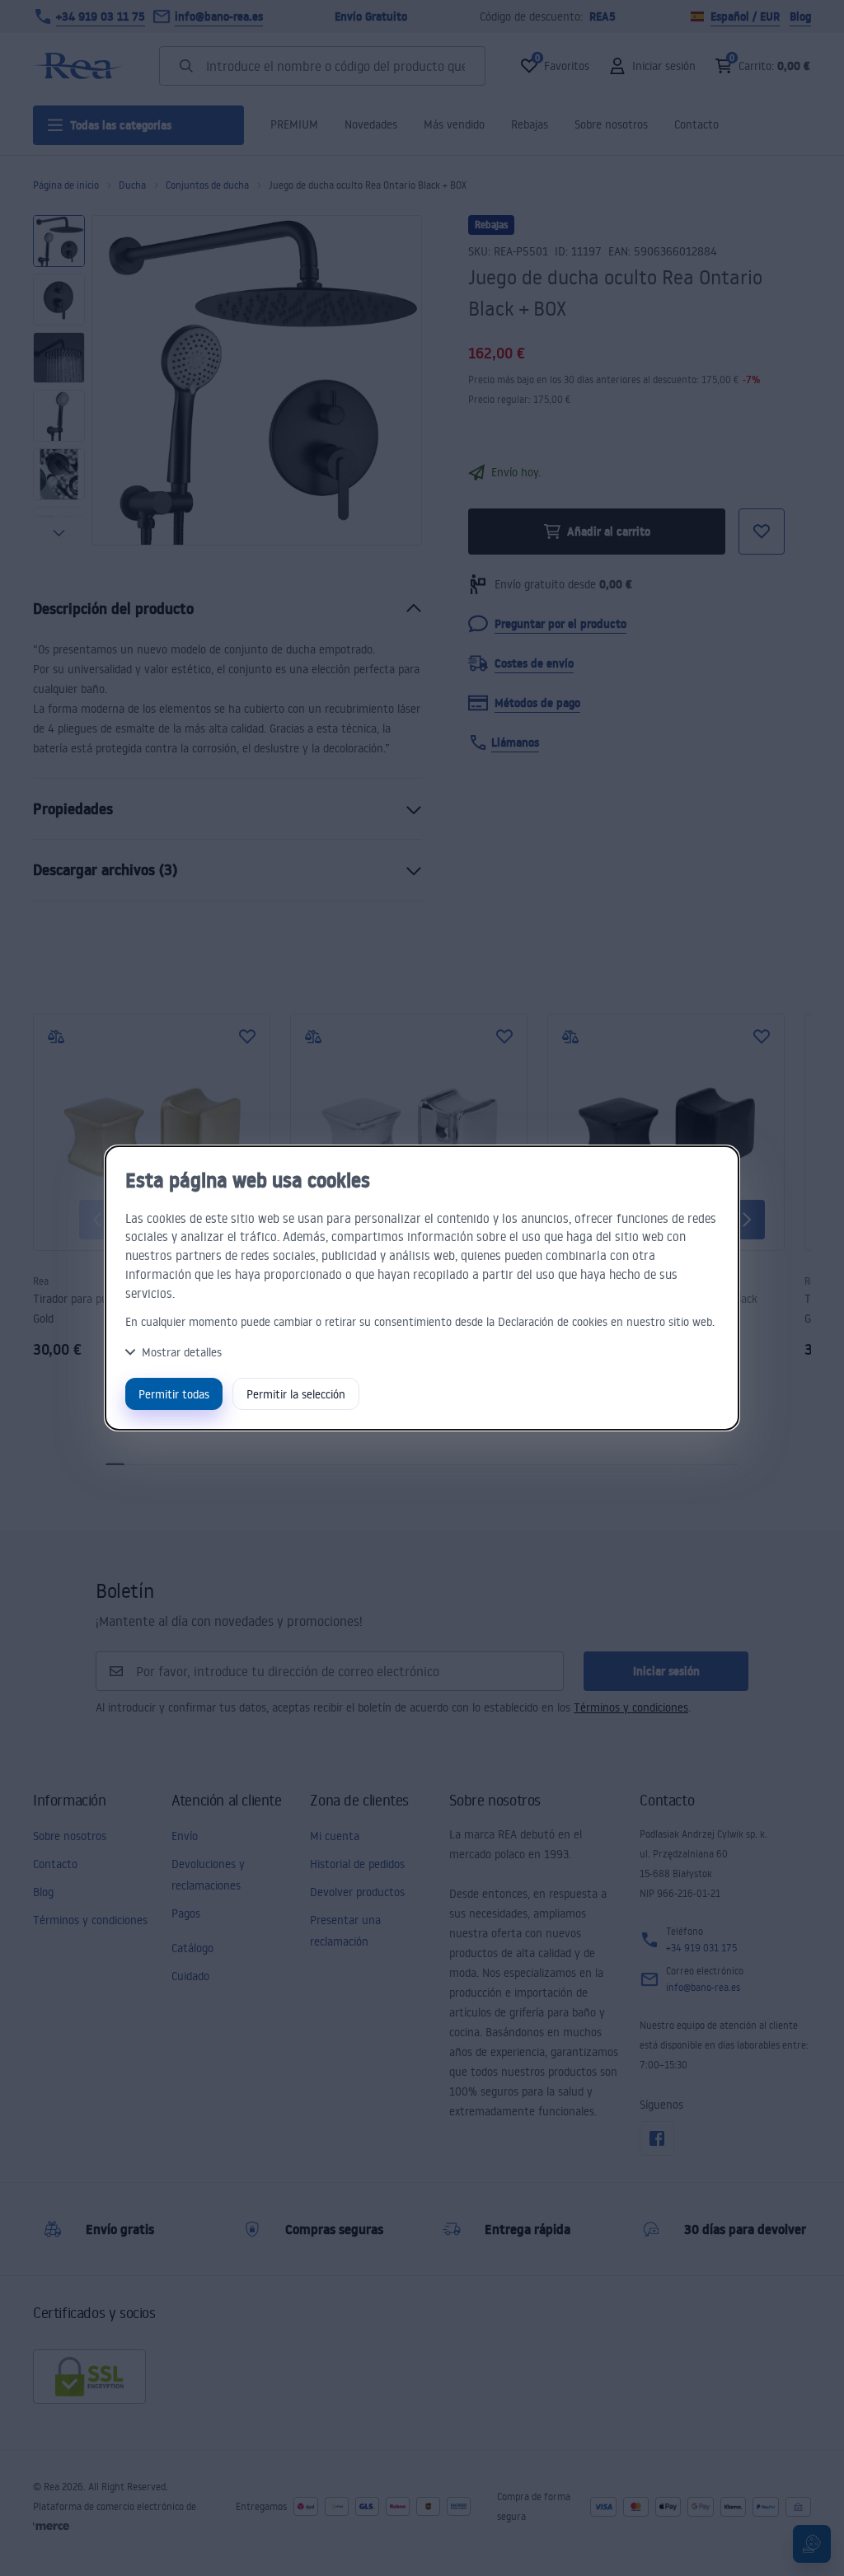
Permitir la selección (296, 1394)
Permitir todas (174, 1394)
